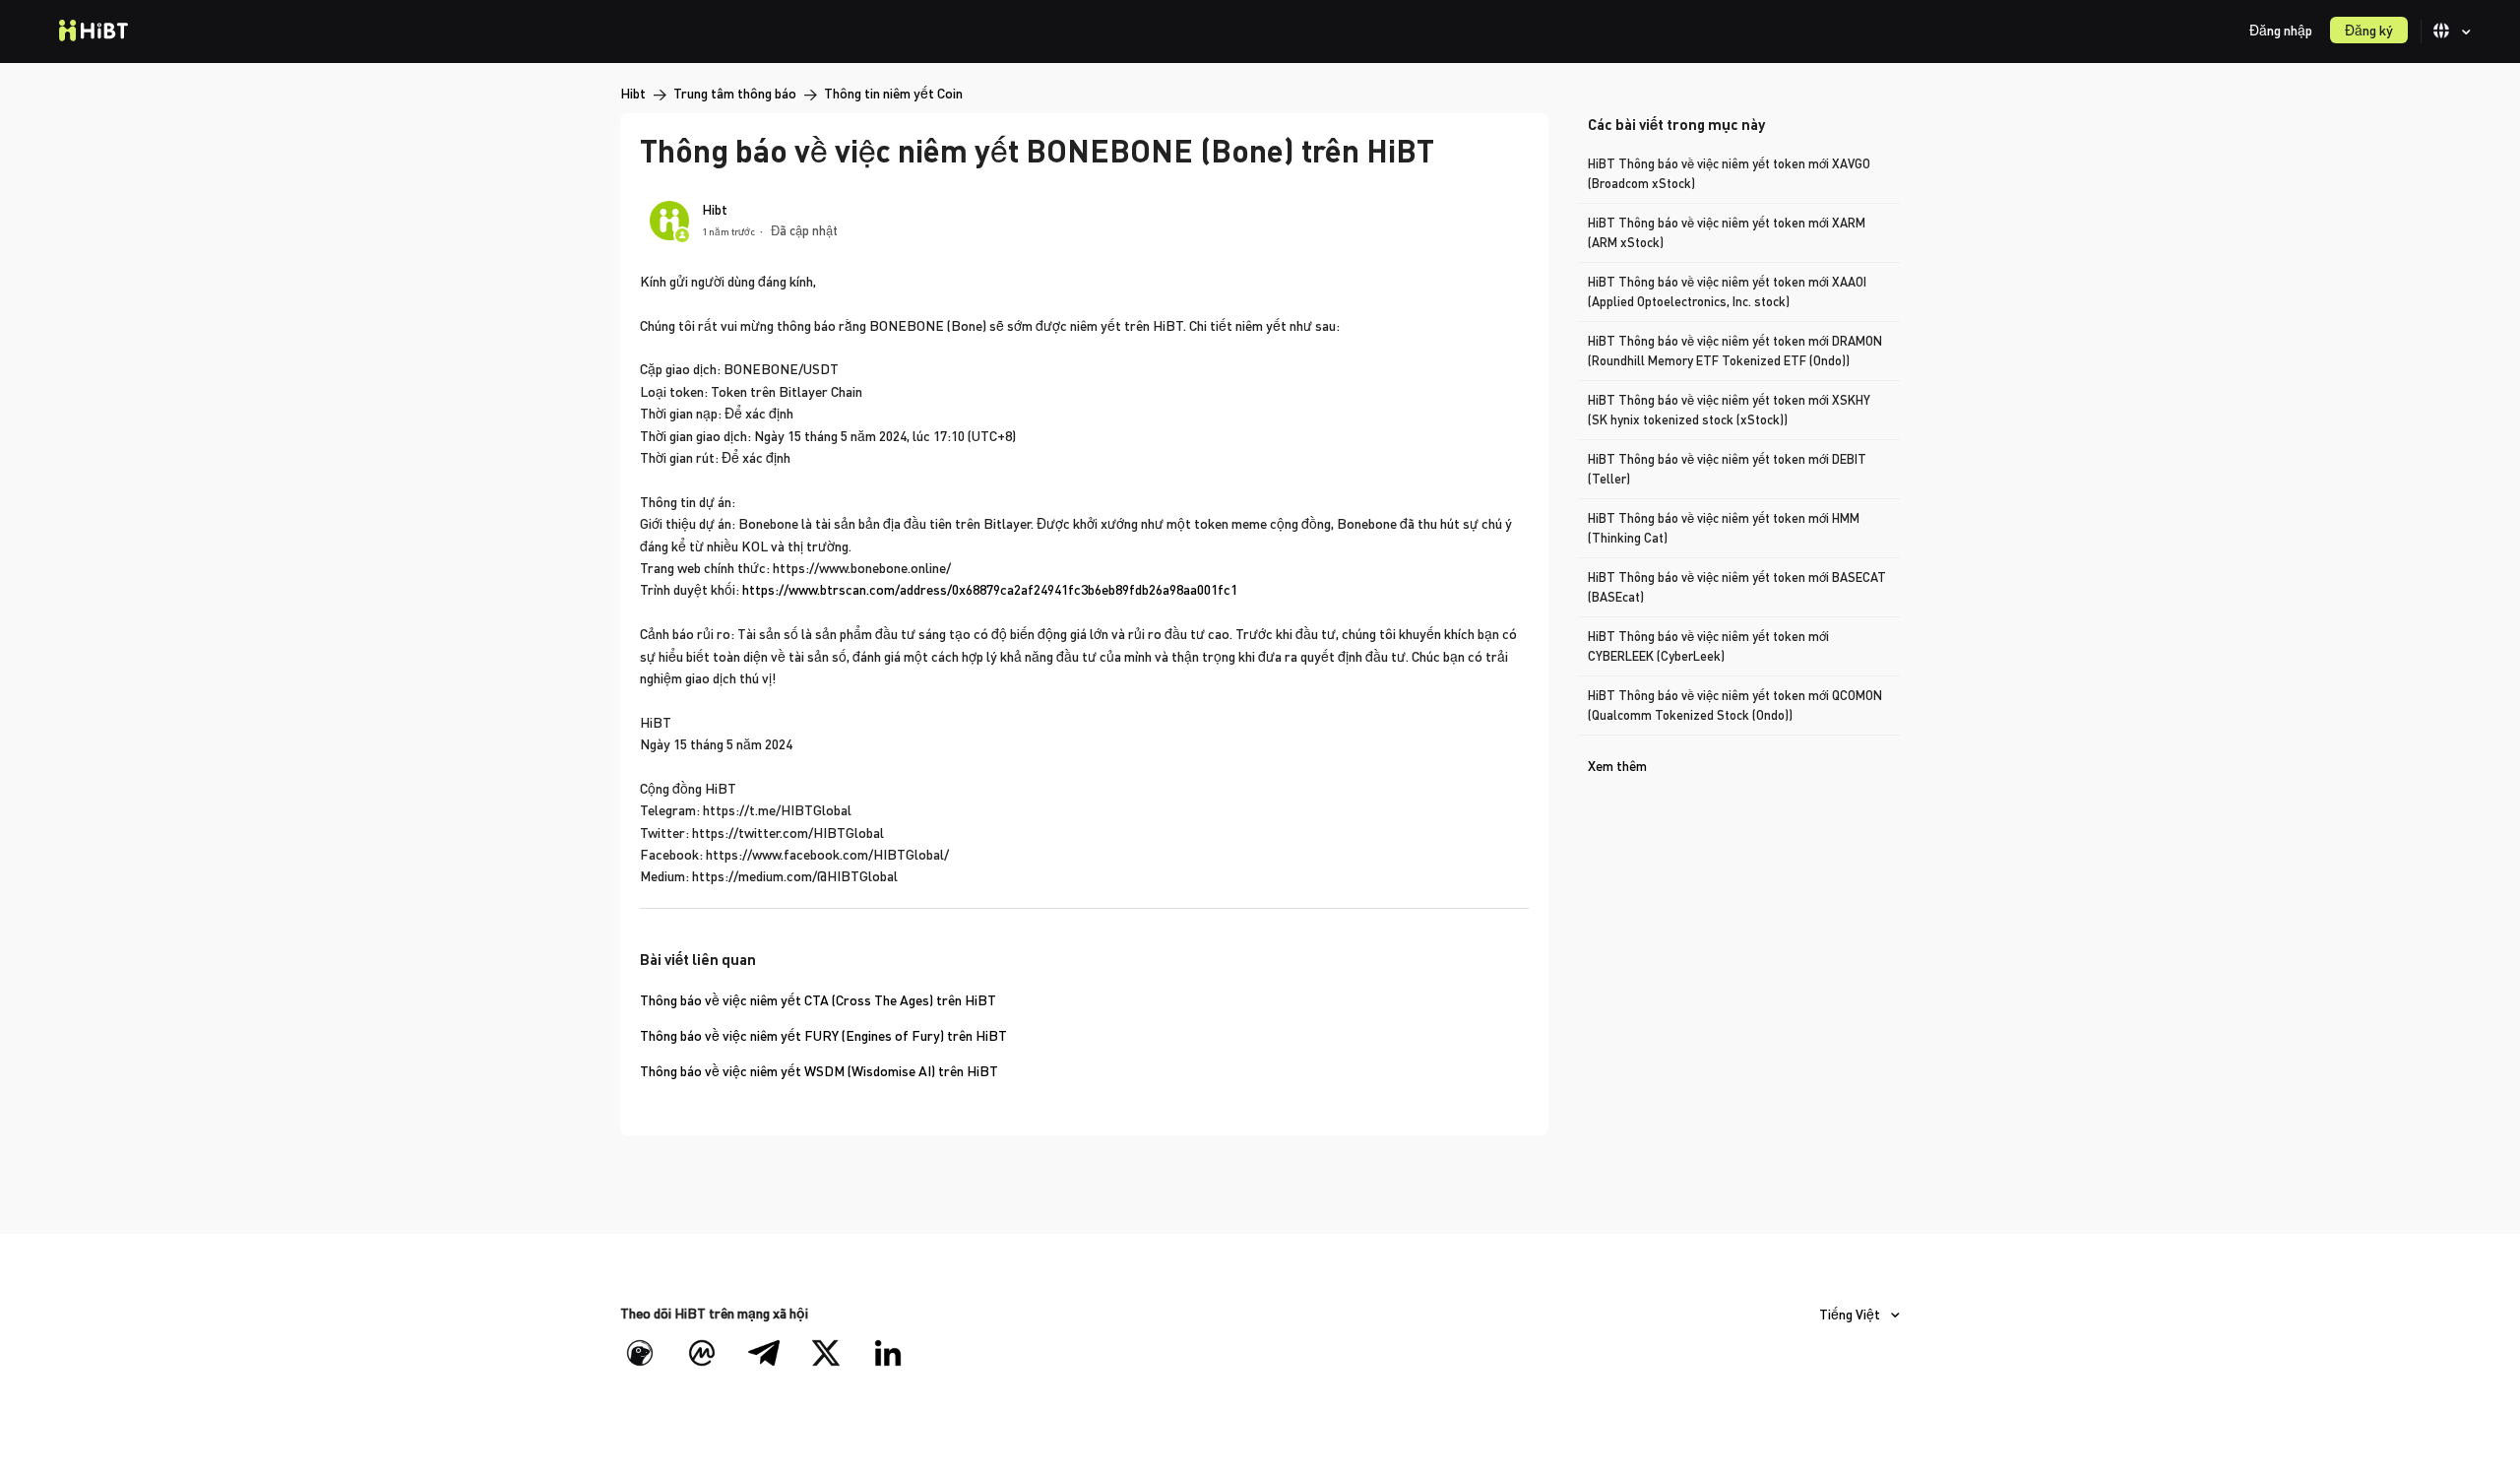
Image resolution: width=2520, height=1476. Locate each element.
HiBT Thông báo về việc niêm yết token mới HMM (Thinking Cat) (1724, 528)
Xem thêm (1617, 766)
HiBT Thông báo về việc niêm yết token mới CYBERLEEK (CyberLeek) (1708, 646)
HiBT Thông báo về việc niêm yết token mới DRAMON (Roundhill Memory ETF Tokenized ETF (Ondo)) (1735, 351)
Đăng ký (2369, 30)
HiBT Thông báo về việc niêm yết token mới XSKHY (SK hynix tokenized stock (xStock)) (1729, 410)
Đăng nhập (2281, 30)
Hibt (633, 93)
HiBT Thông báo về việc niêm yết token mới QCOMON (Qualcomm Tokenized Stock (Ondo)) (1735, 705)
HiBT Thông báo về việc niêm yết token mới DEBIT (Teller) (1727, 469)
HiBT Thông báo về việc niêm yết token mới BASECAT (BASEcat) (1737, 587)
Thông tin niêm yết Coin (893, 93)
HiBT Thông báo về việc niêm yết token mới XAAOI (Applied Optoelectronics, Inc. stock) (1727, 291)
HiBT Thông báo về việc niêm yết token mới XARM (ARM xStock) (1727, 232)
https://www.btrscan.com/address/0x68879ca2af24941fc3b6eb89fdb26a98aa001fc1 (990, 589)
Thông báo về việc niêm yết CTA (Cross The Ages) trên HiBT (818, 1000)
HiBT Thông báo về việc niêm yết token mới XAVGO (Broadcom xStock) (1729, 173)
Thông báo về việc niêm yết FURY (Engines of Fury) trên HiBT (823, 1035)
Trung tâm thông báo (735, 93)
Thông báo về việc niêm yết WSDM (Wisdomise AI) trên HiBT (819, 1071)
